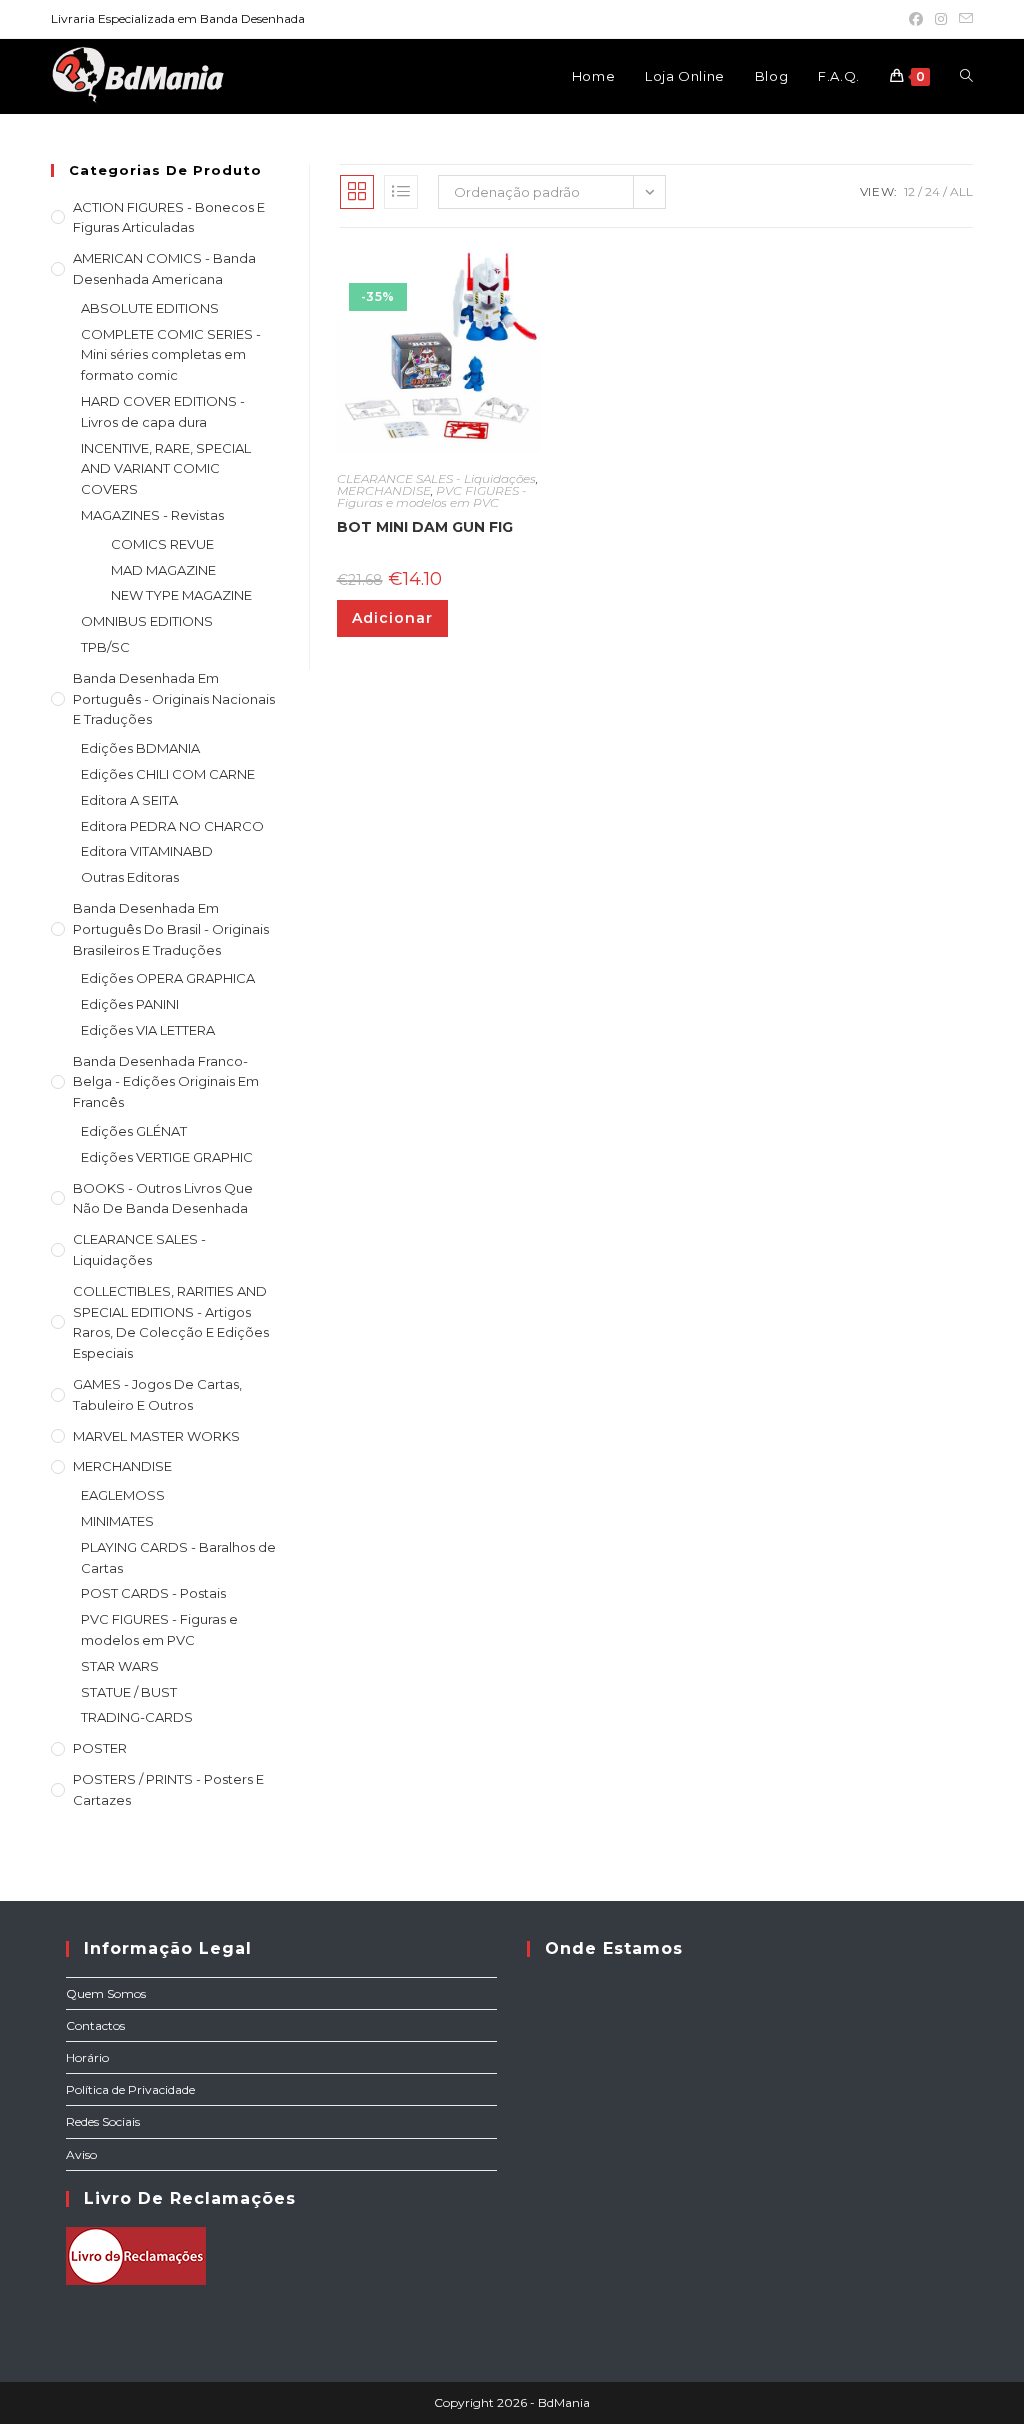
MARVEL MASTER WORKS (156, 1436)
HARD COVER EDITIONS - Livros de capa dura (163, 411)
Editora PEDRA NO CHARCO (172, 826)
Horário (87, 2057)
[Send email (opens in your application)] (963, 19)
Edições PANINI (130, 1004)
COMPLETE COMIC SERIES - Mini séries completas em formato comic (171, 355)
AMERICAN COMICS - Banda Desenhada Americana (164, 268)
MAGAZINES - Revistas (152, 515)
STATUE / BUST (129, 1692)
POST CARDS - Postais (153, 1593)
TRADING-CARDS (137, 1717)
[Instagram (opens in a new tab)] (941, 19)
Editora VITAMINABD (147, 851)
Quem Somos (106, 1993)
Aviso (81, 2154)
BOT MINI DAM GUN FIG (425, 527)
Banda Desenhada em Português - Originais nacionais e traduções (174, 699)
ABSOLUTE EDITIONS (150, 308)
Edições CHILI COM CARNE (168, 774)
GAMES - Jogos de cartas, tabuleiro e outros (157, 1394)
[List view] (401, 192)
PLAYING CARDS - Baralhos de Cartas (178, 1557)
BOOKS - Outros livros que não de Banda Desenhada (163, 1198)
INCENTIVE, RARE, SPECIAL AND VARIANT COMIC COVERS (166, 469)
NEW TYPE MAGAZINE (181, 595)
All (961, 191)
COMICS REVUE (162, 544)
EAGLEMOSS (123, 1495)
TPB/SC (105, 647)
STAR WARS (120, 1666)
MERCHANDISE (122, 1466)
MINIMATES (117, 1521)
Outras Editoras (130, 877)
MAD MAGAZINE (163, 570)
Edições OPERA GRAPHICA (168, 978)
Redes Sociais (103, 2121)
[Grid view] (357, 192)
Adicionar (392, 618)
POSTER (100, 1748)
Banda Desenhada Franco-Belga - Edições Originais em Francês (166, 1082)
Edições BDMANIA (140, 748)
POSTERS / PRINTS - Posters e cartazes (168, 1789)
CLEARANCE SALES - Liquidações (139, 1249)
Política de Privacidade (130, 2089)
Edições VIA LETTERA (148, 1030)
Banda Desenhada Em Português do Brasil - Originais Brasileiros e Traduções (171, 929)
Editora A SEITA (129, 800)
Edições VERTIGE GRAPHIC (167, 1157)
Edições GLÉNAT (134, 1131)
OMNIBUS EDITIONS (147, 621)
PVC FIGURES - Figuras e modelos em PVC (159, 1629)
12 (909, 191)
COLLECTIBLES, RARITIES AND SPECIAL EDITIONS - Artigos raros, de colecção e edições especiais (171, 1322)
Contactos (95, 2025)
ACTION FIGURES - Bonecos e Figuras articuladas (169, 217)
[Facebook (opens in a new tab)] (916, 19)
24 (932, 191)
